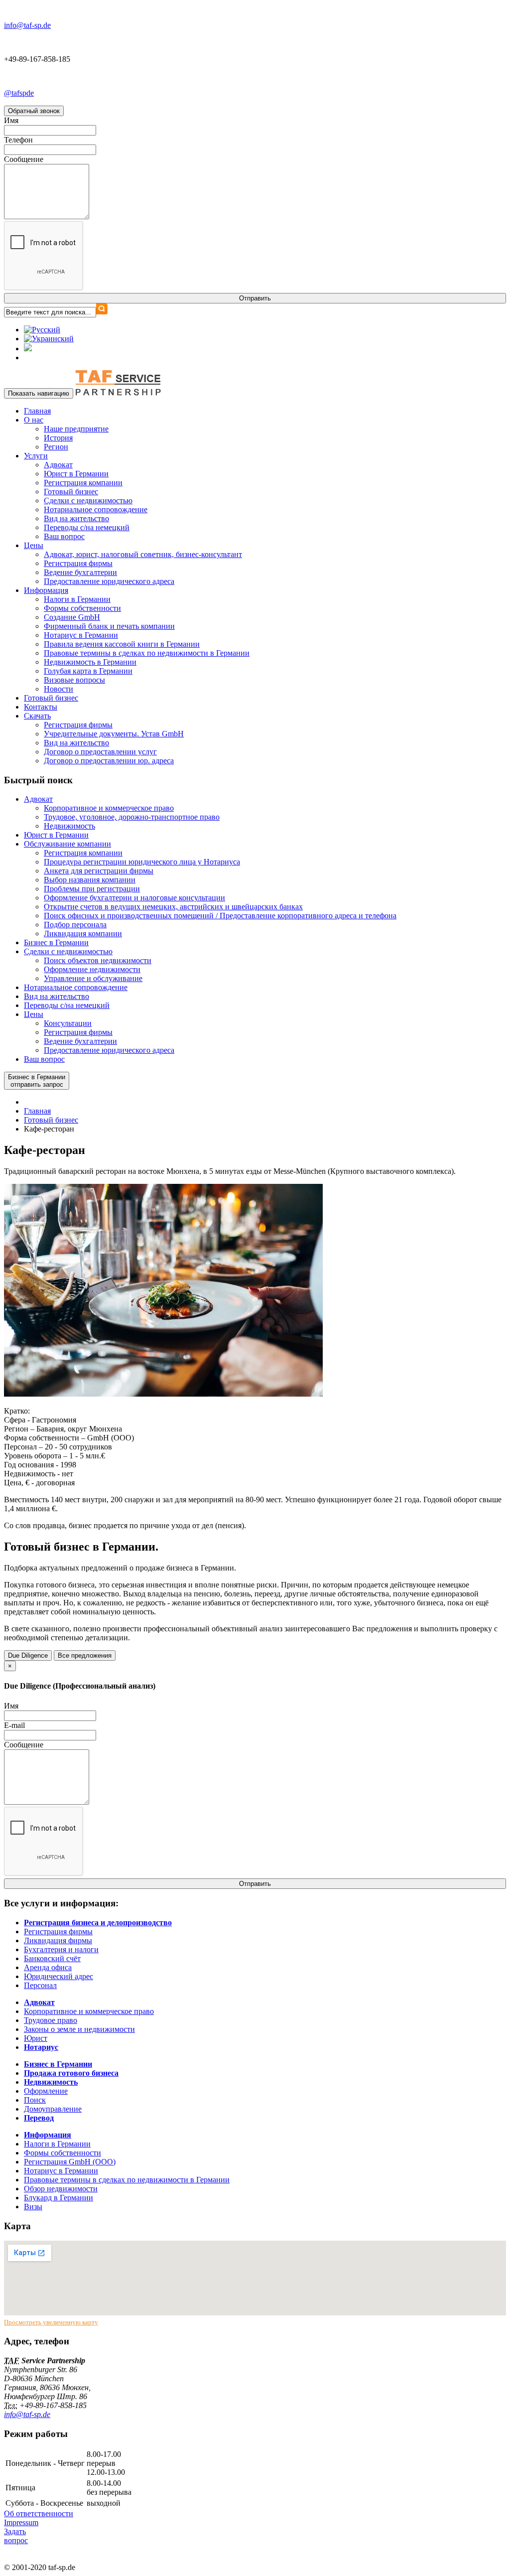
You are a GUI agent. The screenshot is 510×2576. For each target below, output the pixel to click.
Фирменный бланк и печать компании (109, 626)
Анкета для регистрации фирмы (99, 871)
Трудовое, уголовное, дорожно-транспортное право (132, 817)
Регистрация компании (83, 483)
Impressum (21, 2522)
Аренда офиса (48, 1967)
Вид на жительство (76, 518)
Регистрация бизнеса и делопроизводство (98, 1923)
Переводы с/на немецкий (87, 527)
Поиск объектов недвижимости (98, 960)
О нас (34, 420)
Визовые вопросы (74, 680)
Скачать (37, 716)
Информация (46, 590)
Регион (56, 447)
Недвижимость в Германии (90, 662)
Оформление (46, 2091)
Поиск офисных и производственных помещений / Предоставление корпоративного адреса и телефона (220, 916)
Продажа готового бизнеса (71, 2073)
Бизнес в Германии (56, 942)
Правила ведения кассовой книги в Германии (122, 644)
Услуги (36, 456)
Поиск (35, 2100)
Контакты (41, 707)
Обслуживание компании (67, 844)
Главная (37, 411)
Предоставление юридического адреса (109, 581)
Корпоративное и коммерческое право (109, 808)
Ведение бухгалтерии (80, 572)
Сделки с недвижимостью (88, 501)
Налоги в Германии (77, 599)
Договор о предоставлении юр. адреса (109, 761)
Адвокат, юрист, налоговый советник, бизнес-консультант (143, 554)
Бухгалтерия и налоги (61, 1949)
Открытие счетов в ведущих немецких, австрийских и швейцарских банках (173, 907)
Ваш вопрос (64, 536)
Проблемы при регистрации (92, 889)
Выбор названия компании (90, 880)
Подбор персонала (75, 925)
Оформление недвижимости (92, 969)
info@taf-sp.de (27, 2414)
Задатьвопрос (16, 2536)
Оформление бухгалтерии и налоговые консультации (134, 898)
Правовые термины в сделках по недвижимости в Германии (147, 653)
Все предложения (85, 1655)
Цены (34, 545)
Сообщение (24, 159)
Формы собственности (82, 608)
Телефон (18, 140)
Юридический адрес (59, 1976)
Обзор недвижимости (61, 2189)
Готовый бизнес (71, 492)
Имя (11, 120)
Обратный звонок (34, 111)
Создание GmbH (72, 617)
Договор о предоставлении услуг (100, 752)
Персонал (40, 1985)
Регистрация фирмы (78, 563)
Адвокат (58, 465)
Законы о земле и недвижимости (79, 2029)
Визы (33, 2207)
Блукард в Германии (59, 2198)
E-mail (14, 1725)
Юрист (36, 2038)
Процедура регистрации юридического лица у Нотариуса (142, 862)
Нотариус (41, 2047)
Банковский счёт (52, 1958)
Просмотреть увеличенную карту (51, 2322)
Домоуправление (53, 2109)
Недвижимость (69, 826)
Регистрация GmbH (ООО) (70, 2162)
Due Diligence (28, 1655)
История (58, 438)
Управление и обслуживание (93, 978)
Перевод (39, 2118)
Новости (59, 689)
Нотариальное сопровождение (96, 509)
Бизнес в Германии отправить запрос (37, 1081)
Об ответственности (39, 2513)
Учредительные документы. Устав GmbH (114, 734)
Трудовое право (51, 2020)
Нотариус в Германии (81, 635)
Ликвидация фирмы (58, 1940)
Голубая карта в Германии (88, 671)
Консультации (68, 1023)
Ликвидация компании (83, 933)
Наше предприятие (76, 429)
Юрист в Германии (76, 474)
